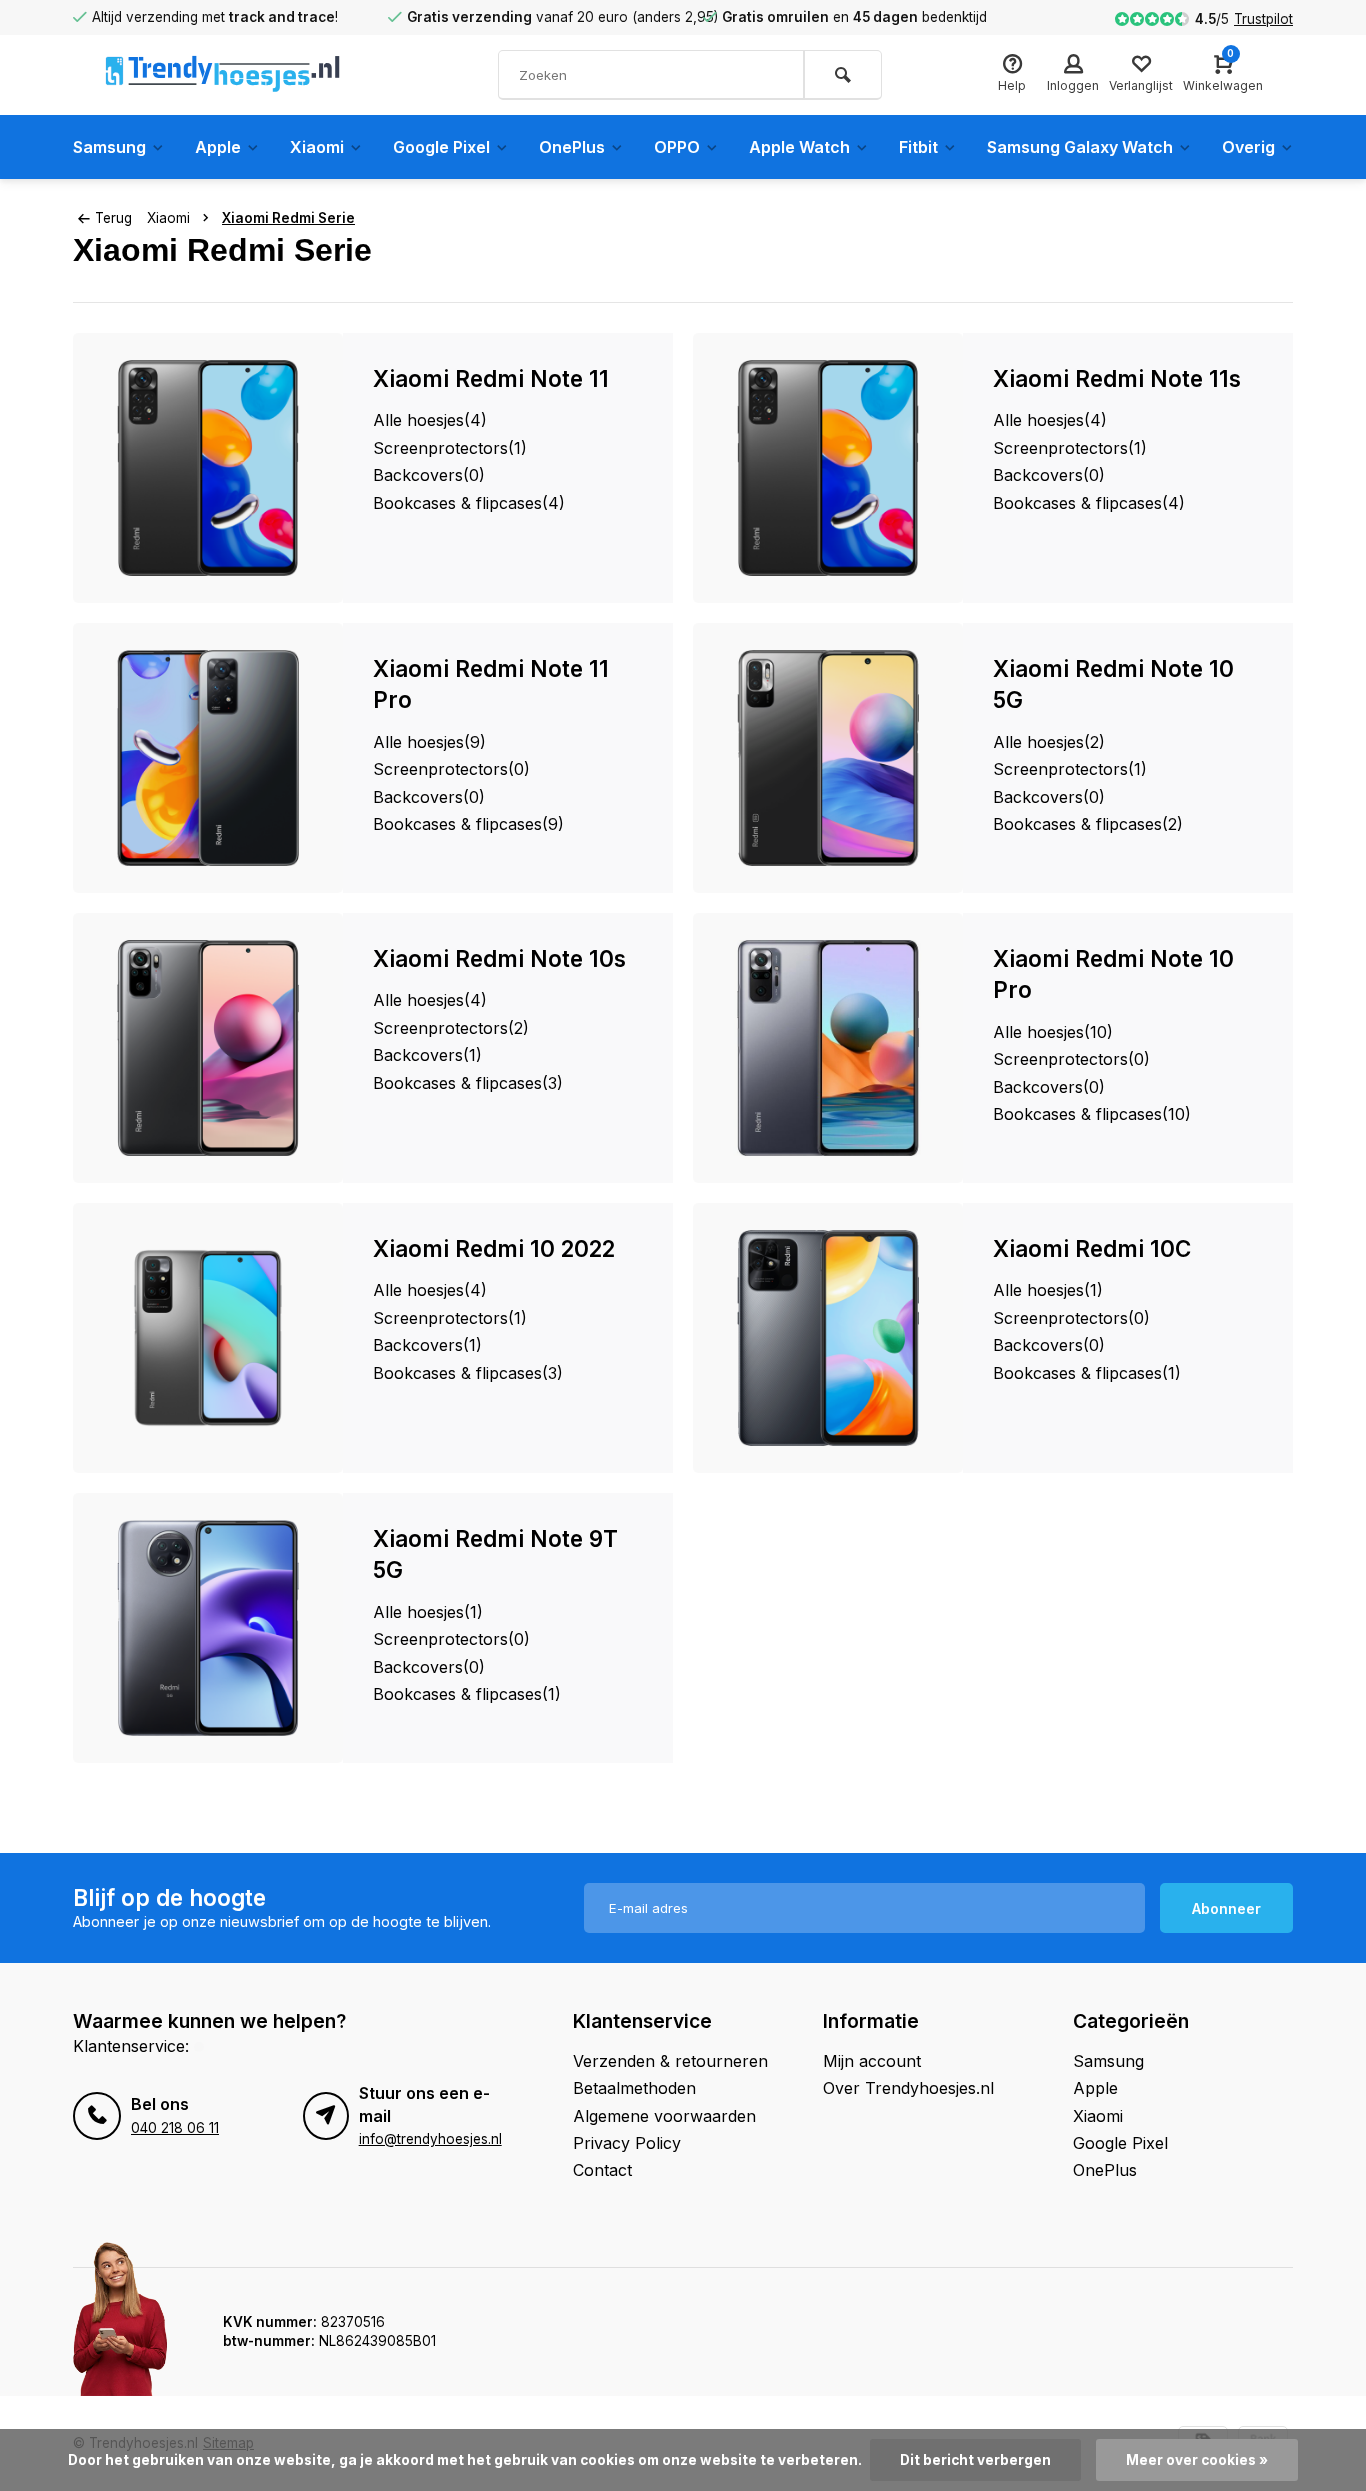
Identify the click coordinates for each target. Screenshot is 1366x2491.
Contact (602, 2170)
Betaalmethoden (634, 2088)
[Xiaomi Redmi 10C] (828, 1338)
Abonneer (1226, 1908)
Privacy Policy (627, 2143)
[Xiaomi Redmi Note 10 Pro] (828, 1048)
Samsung (109, 147)
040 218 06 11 (175, 2128)
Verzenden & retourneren (670, 2061)
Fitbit (918, 147)
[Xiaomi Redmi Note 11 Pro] (208, 758)
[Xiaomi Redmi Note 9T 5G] (208, 1628)
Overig (1248, 147)
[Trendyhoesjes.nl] (223, 75)
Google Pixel (441, 147)
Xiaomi (317, 147)
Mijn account (872, 2061)
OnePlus (572, 147)
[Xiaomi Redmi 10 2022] (208, 1338)
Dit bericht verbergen (975, 2460)
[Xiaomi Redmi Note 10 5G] (828, 758)
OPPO (677, 147)
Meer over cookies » (1197, 2460)
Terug (113, 218)
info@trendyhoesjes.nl (430, 2139)
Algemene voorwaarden (664, 2116)
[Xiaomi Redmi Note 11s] (828, 468)
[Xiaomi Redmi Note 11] (208, 468)
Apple (218, 147)
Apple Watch (799, 147)
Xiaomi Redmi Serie (288, 218)
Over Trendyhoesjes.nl (908, 2088)
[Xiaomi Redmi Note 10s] (208, 1048)
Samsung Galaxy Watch (1080, 147)
